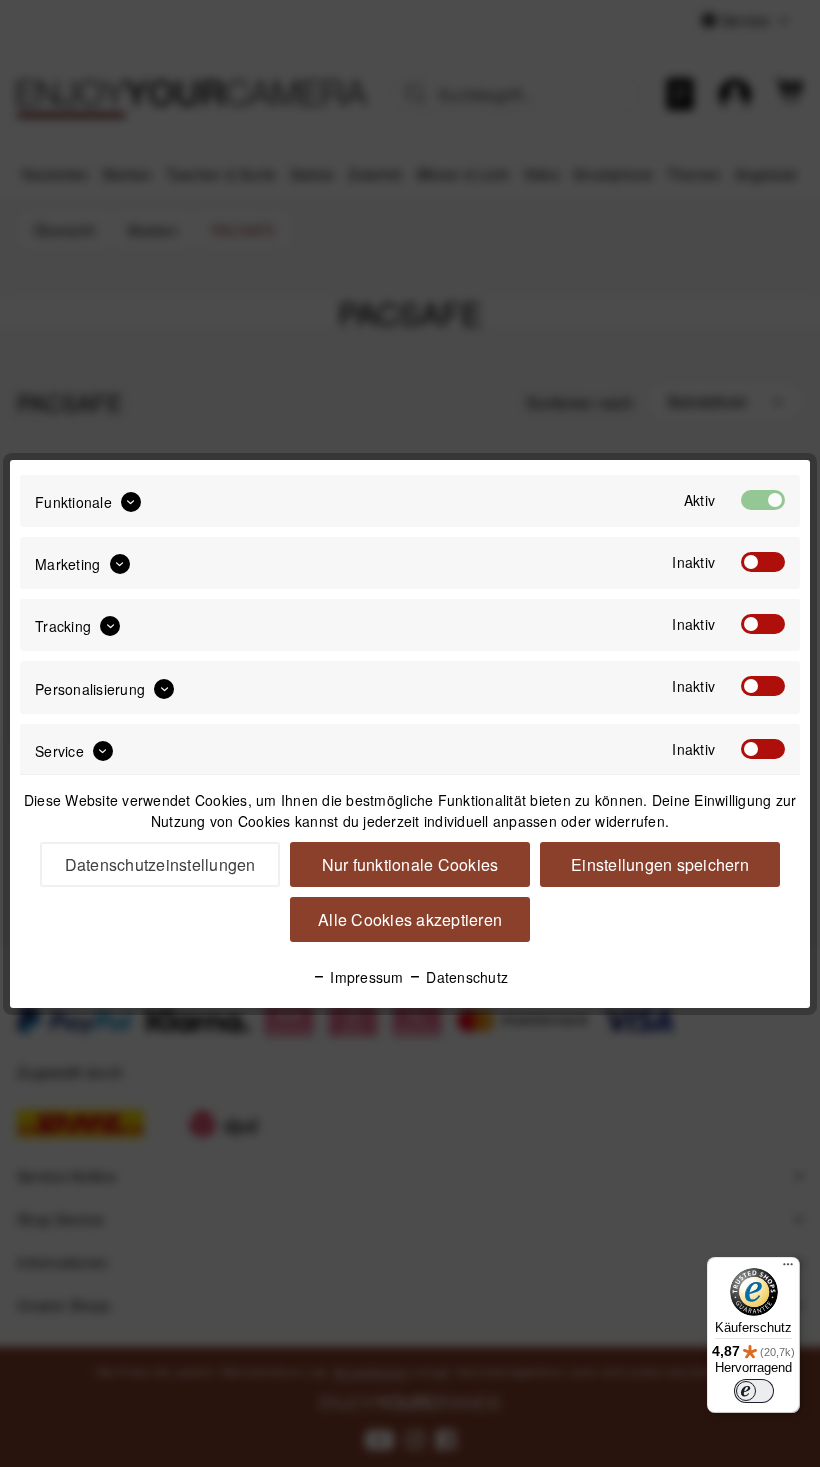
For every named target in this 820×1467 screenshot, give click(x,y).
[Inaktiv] (763, 562)
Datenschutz (465, 977)
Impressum (365, 977)
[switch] (754, 1391)
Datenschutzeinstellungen (160, 864)
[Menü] (788, 1269)
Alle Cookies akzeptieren (410, 919)
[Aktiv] (763, 500)
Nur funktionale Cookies (410, 864)
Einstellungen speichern (660, 864)
